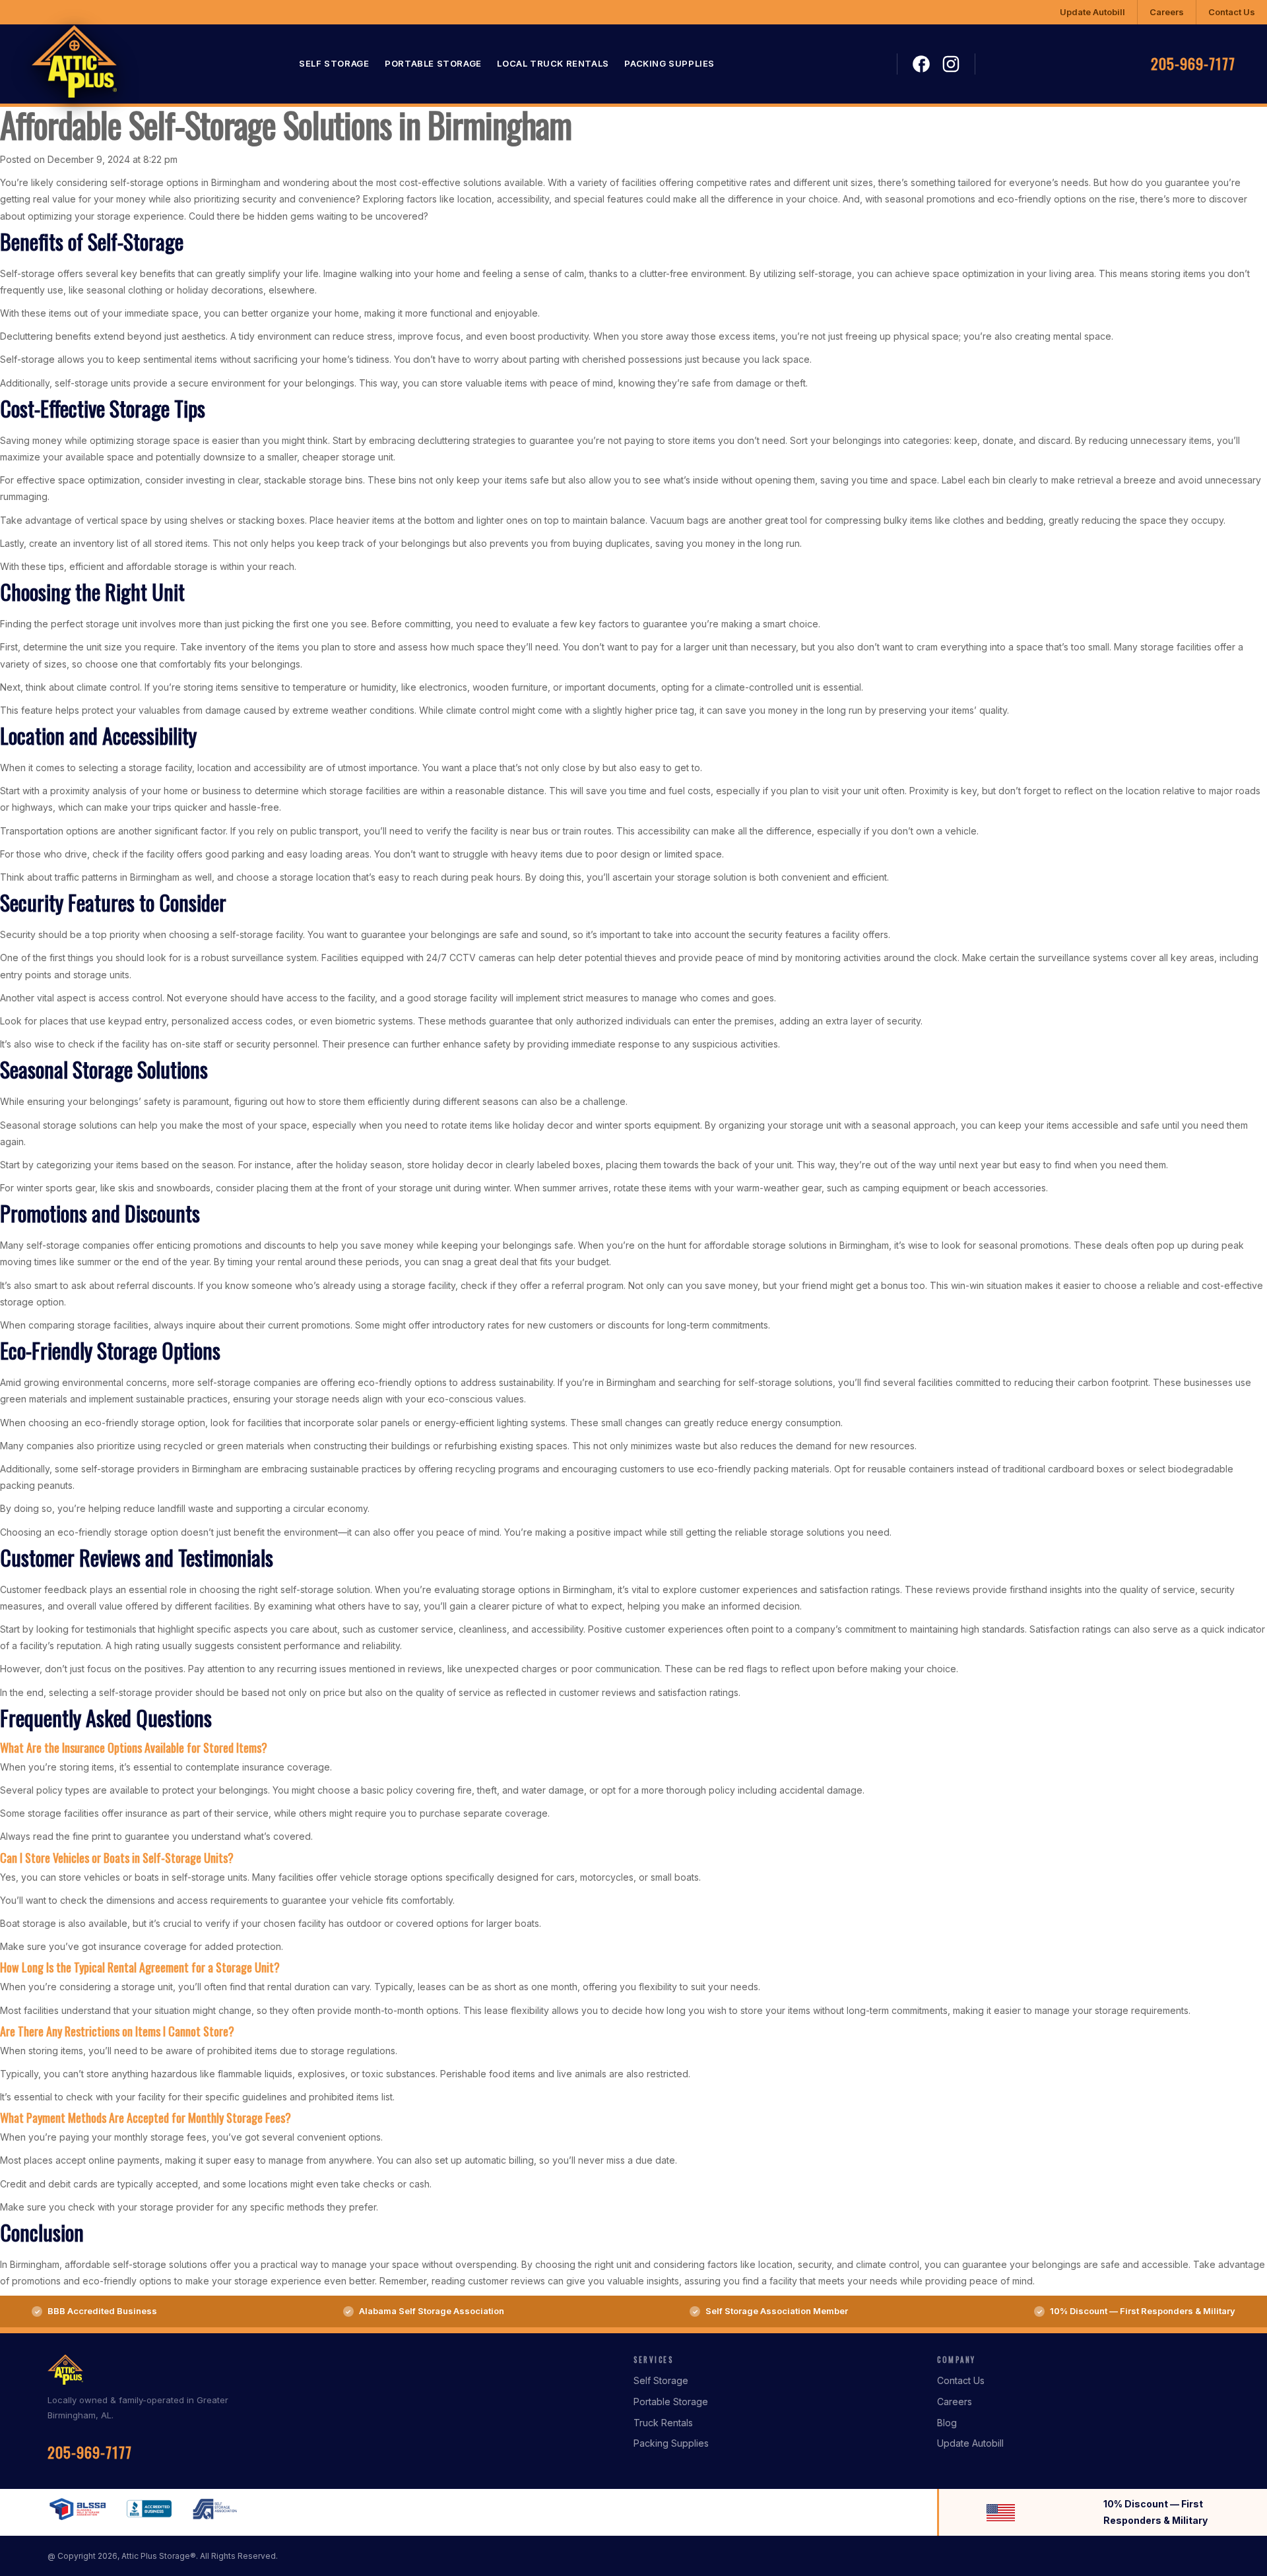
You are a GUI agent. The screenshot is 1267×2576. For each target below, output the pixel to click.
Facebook (921, 65)
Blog (947, 2423)
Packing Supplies (669, 64)
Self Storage (334, 64)
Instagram (951, 64)
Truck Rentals (663, 2423)
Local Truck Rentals (553, 64)
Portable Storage (433, 64)
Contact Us (1232, 12)
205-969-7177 (1193, 64)
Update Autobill (1092, 12)
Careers (1167, 12)
